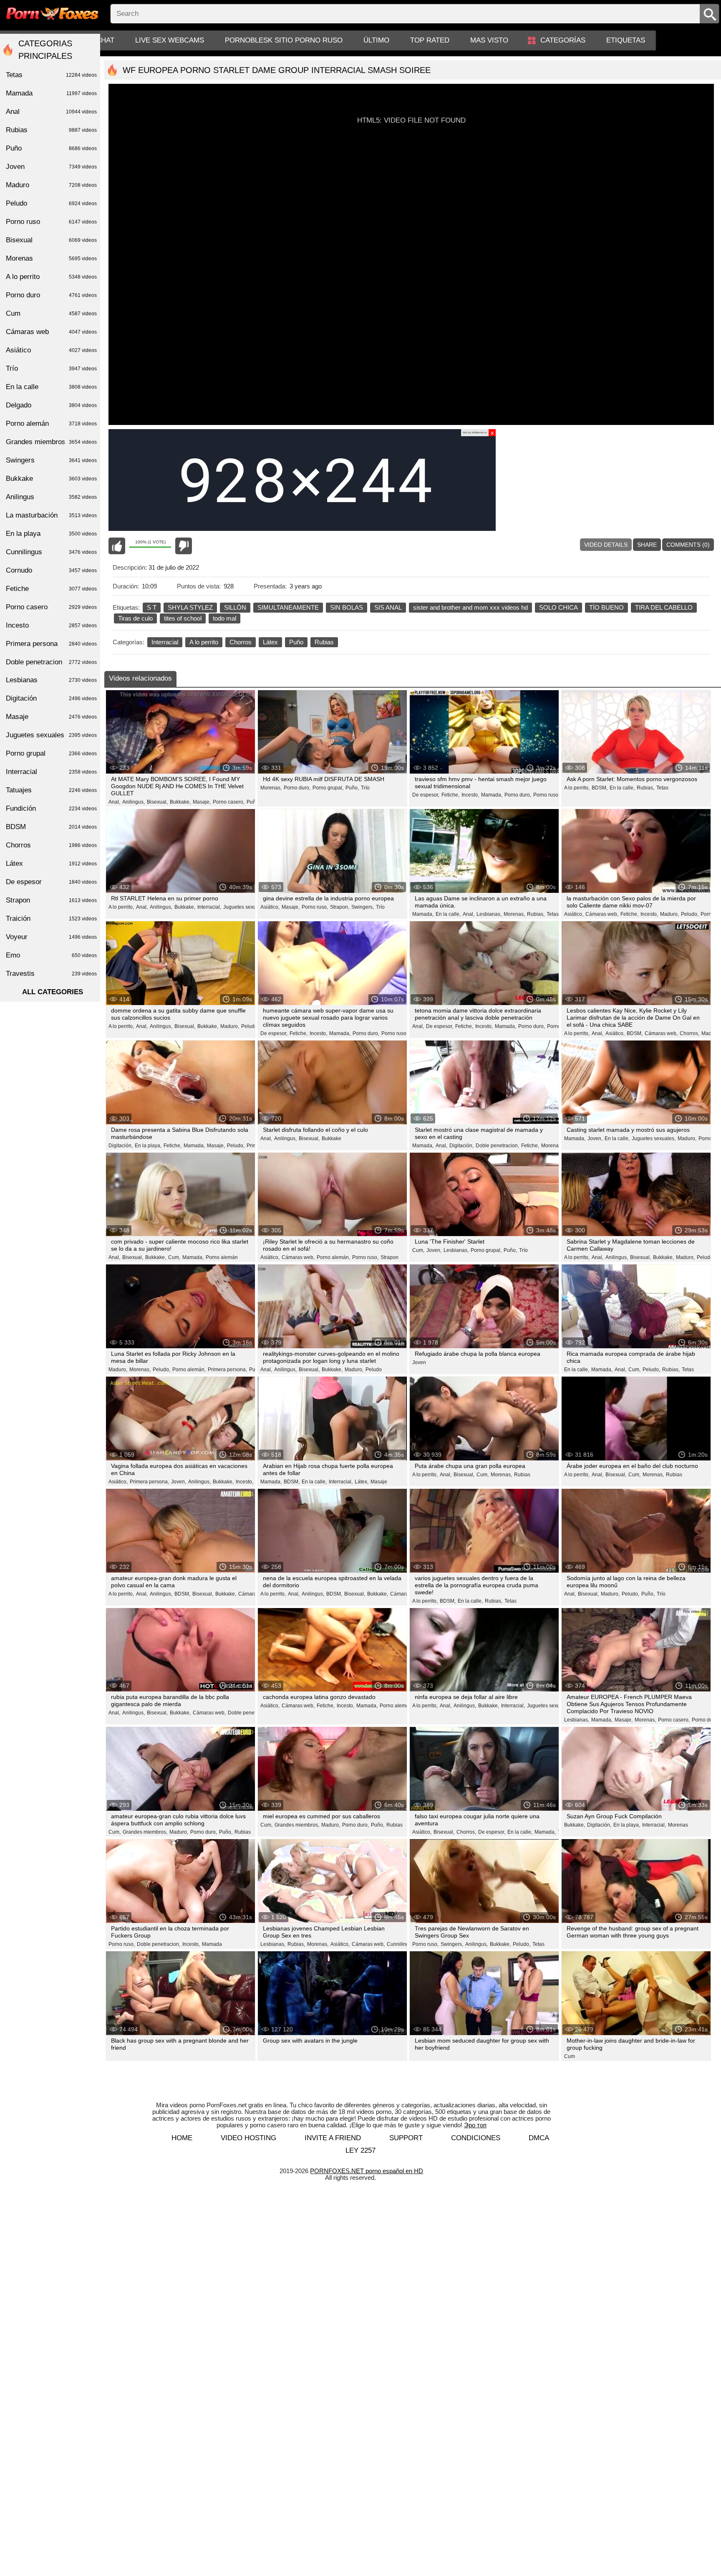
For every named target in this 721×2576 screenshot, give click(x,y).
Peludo (249, 1026)
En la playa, (148, 1146)
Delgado (51, 405)
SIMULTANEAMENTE (288, 607)
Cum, (174, 1257)
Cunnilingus (51, 552)
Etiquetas (626, 40)
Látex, (362, 1482)
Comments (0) (688, 545)
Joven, (595, 1138)
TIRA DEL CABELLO (664, 607)
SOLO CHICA (558, 607)
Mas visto (489, 40)
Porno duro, (297, 788)
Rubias (324, 642)
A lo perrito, (577, 788)
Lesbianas (51, 680)
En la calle (51, 387)
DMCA (539, 2138)
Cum (570, 2056)
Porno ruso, (546, 795)
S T (152, 607)
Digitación (51, 698)
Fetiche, (450, 795)
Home (182, 2138)
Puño (296, 642)
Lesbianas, (489, 914)
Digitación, (121, 1146)
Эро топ (475, 2125)
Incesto (51, 625)
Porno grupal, (328, 788)
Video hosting (248, 2138)
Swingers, (363, 907)
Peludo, (690, 914)
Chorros (241, 642)
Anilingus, (134, 802)
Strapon (389, 1257)
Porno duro (51, 295)
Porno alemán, (333, 1257)
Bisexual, (157, 802)
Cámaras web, (602, 914)
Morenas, (271, 788)
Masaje (379, 1482)
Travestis (51, 974)
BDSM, (600, 788)
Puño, (352, 788)
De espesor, (426, 795)
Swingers (51, 460)
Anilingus (51, 497)
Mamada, (492, 795)
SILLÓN (235, 607)
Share (647, 545)
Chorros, (689, 1033)
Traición (51, 919)
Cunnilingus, (401, 1944)
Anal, (114, 802)
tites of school (183, 618)
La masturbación (51, 515)
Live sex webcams (170, 40)
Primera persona (51, 644)
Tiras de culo (135, 618)
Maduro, (669, 914)
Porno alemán (222, 1257)
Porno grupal (51, 753)
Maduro (51, 185)
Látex (270, 642)
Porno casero (51, 607)
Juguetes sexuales (51, 735)
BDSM (51, 827)
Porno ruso (51, 222)
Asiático (51, 350)
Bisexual (51, 240)
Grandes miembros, (145, 1832)
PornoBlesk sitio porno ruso (284, 40)
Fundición (51, 808)
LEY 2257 (360, 2150)
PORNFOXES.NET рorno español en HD (367, 2171)
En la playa (51, 534)
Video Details (606, 545)
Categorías (563, 40)
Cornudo (51, 570)
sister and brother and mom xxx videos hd (470, 607)
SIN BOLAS (347, 607)
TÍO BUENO (606, 607)
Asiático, (270, 907)
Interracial (165, 642)
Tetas (662, 788)
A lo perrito (204, 642)
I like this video (117, 546)
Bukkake (332, 1138)
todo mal (224, 618)
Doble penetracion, (497, 1146)
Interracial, (209, 907)
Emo (51, 955)
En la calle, (622, 788)
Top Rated (430, 40)
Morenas (678, 1825)
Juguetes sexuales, (245, 907)
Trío (365, 788)
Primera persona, (227, 1370)
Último (376, 40)
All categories (53, 992)
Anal (51, 112)
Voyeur (51, 937)
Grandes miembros (51, 442)
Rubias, (645, 788)
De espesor (51, 882)
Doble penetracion (51, 662)
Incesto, (470, 795)
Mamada (212, 1944)
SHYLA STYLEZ (190, 607)
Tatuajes (51, 790)
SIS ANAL (388, 607)
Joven (419, 1362)
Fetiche (51, 589)
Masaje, (202, 802)
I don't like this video (184, 546)
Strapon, (340, 907)
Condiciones (476, 2138)
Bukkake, (180, 802)
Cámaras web (51, 332)
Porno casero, (229, 802)
